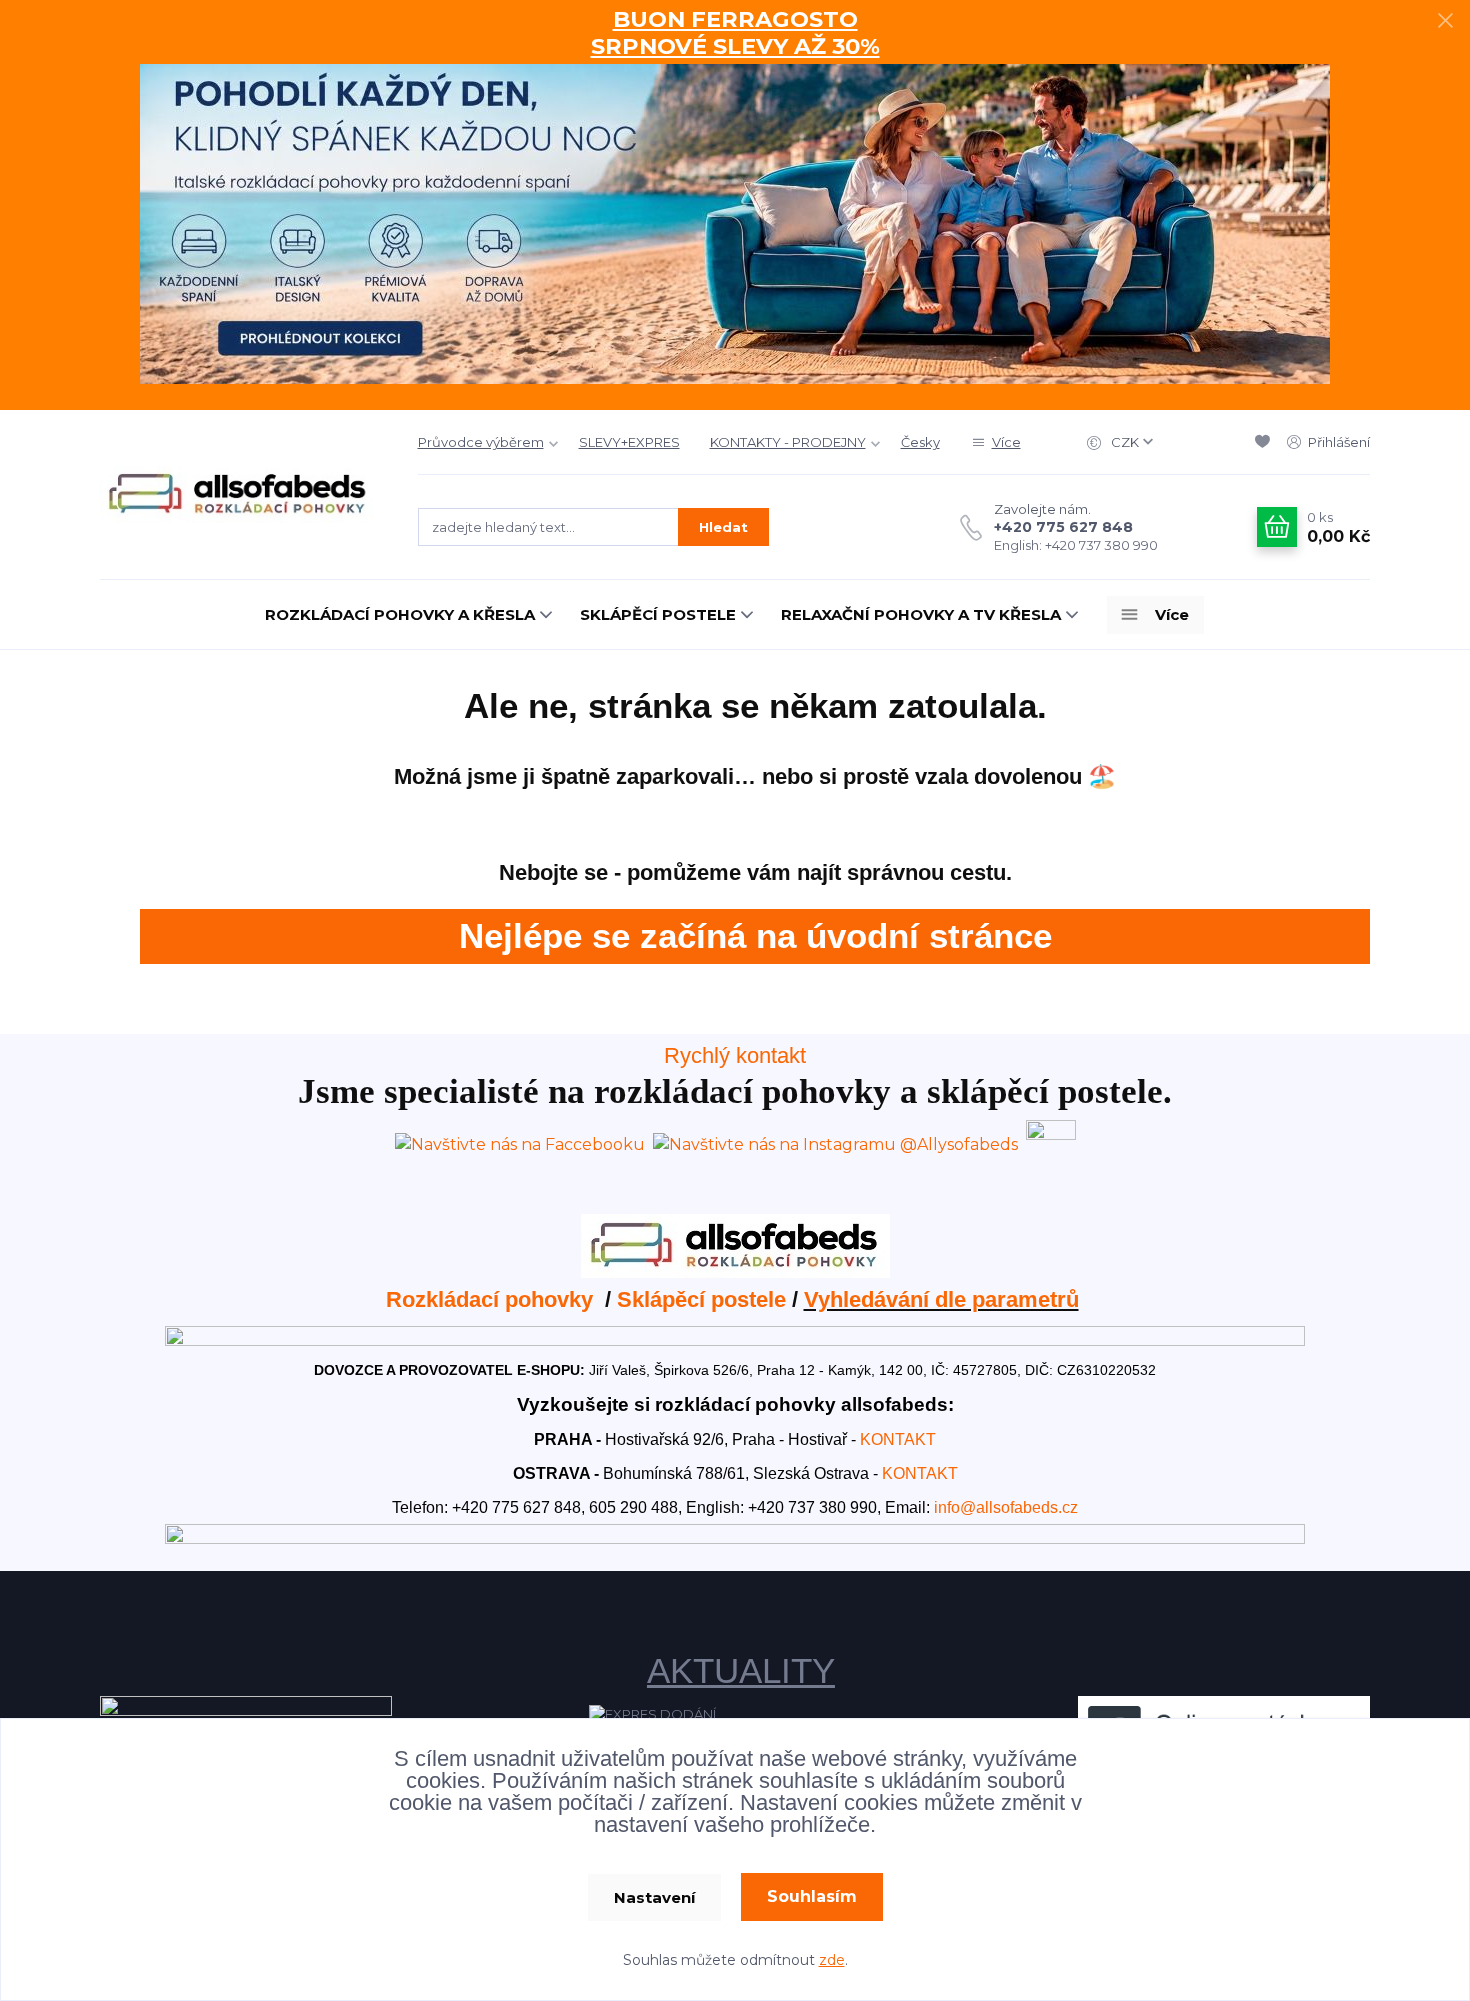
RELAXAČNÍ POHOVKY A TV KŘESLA (921, 614)
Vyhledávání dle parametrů (941, 1299)
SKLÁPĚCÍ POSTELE (658, 614)
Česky (920, 442)
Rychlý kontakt (735, 1055)
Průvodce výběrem (481, 442)
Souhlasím (812, 1896)
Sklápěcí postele (701, 1299)
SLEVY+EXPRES (629, 442)
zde (832, 1960)
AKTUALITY (741, 1670)
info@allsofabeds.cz (1006, 1507)
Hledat (723, 527)
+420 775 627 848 (1063, 527)
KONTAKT (898, 1439)
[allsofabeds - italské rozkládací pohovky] (735, 1244)
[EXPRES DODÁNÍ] (652, 1713)
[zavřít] (1445, 20)
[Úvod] (239, 494)
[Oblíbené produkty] (1266, 442)
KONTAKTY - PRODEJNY (788, 442)
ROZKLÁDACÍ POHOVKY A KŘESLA (400, 614)
